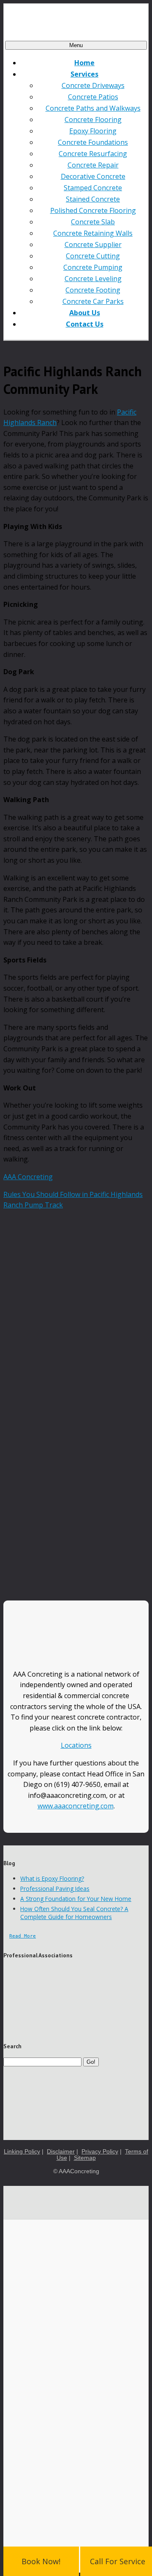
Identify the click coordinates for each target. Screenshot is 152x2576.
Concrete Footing (93, 290)
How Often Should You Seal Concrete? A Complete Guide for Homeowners (74, 1913)
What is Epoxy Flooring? (52, 1878)
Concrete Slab (93, 222)
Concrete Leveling (93, 279)
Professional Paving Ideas (55, 1889)
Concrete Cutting (93, 256)
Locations (76, 1745)
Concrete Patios (93, 97)
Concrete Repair (93, 165)
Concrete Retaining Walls (93, 233)
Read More (23, 1936)
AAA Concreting (28, 1177)
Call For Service (118, 2561)
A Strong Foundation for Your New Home (76, 1899)
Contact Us (85, 324)
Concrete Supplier (93, 245)
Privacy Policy (100, 2152)
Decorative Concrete (93, 176)
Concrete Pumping (93, 267)
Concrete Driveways (93, 85)
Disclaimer (61, 2152)
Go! (91, 2062)
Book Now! (41, 2561)
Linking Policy (22, 2152)
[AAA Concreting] (76, 22)
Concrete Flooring (93, 120)
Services (84, 74)
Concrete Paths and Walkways (93, 108)
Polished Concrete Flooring (93, 210)
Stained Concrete (93, 199)
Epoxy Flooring (93, 131)
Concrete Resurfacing (93, 154)
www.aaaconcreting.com (76, 1806)
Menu (76, 45)
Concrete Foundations (93, 142)
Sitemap (85, 2158)
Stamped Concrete (93, 188)
